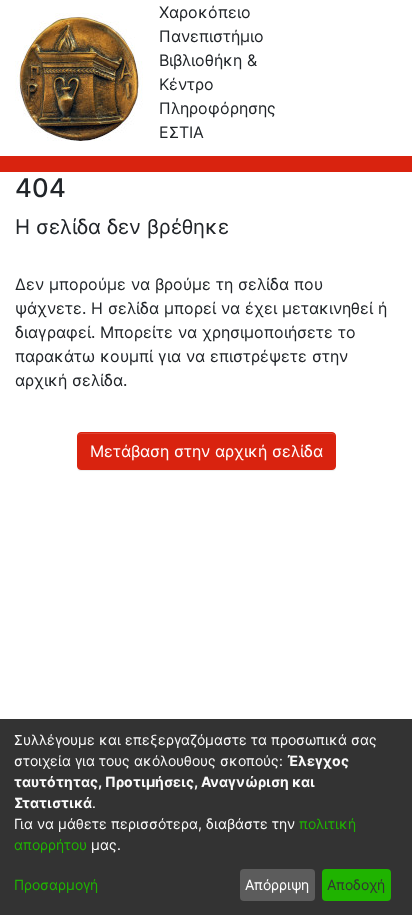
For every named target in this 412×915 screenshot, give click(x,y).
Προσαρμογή (56, 884)
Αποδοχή (356, 884)
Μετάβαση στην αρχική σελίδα (206, 451)
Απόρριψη (277, 884)
